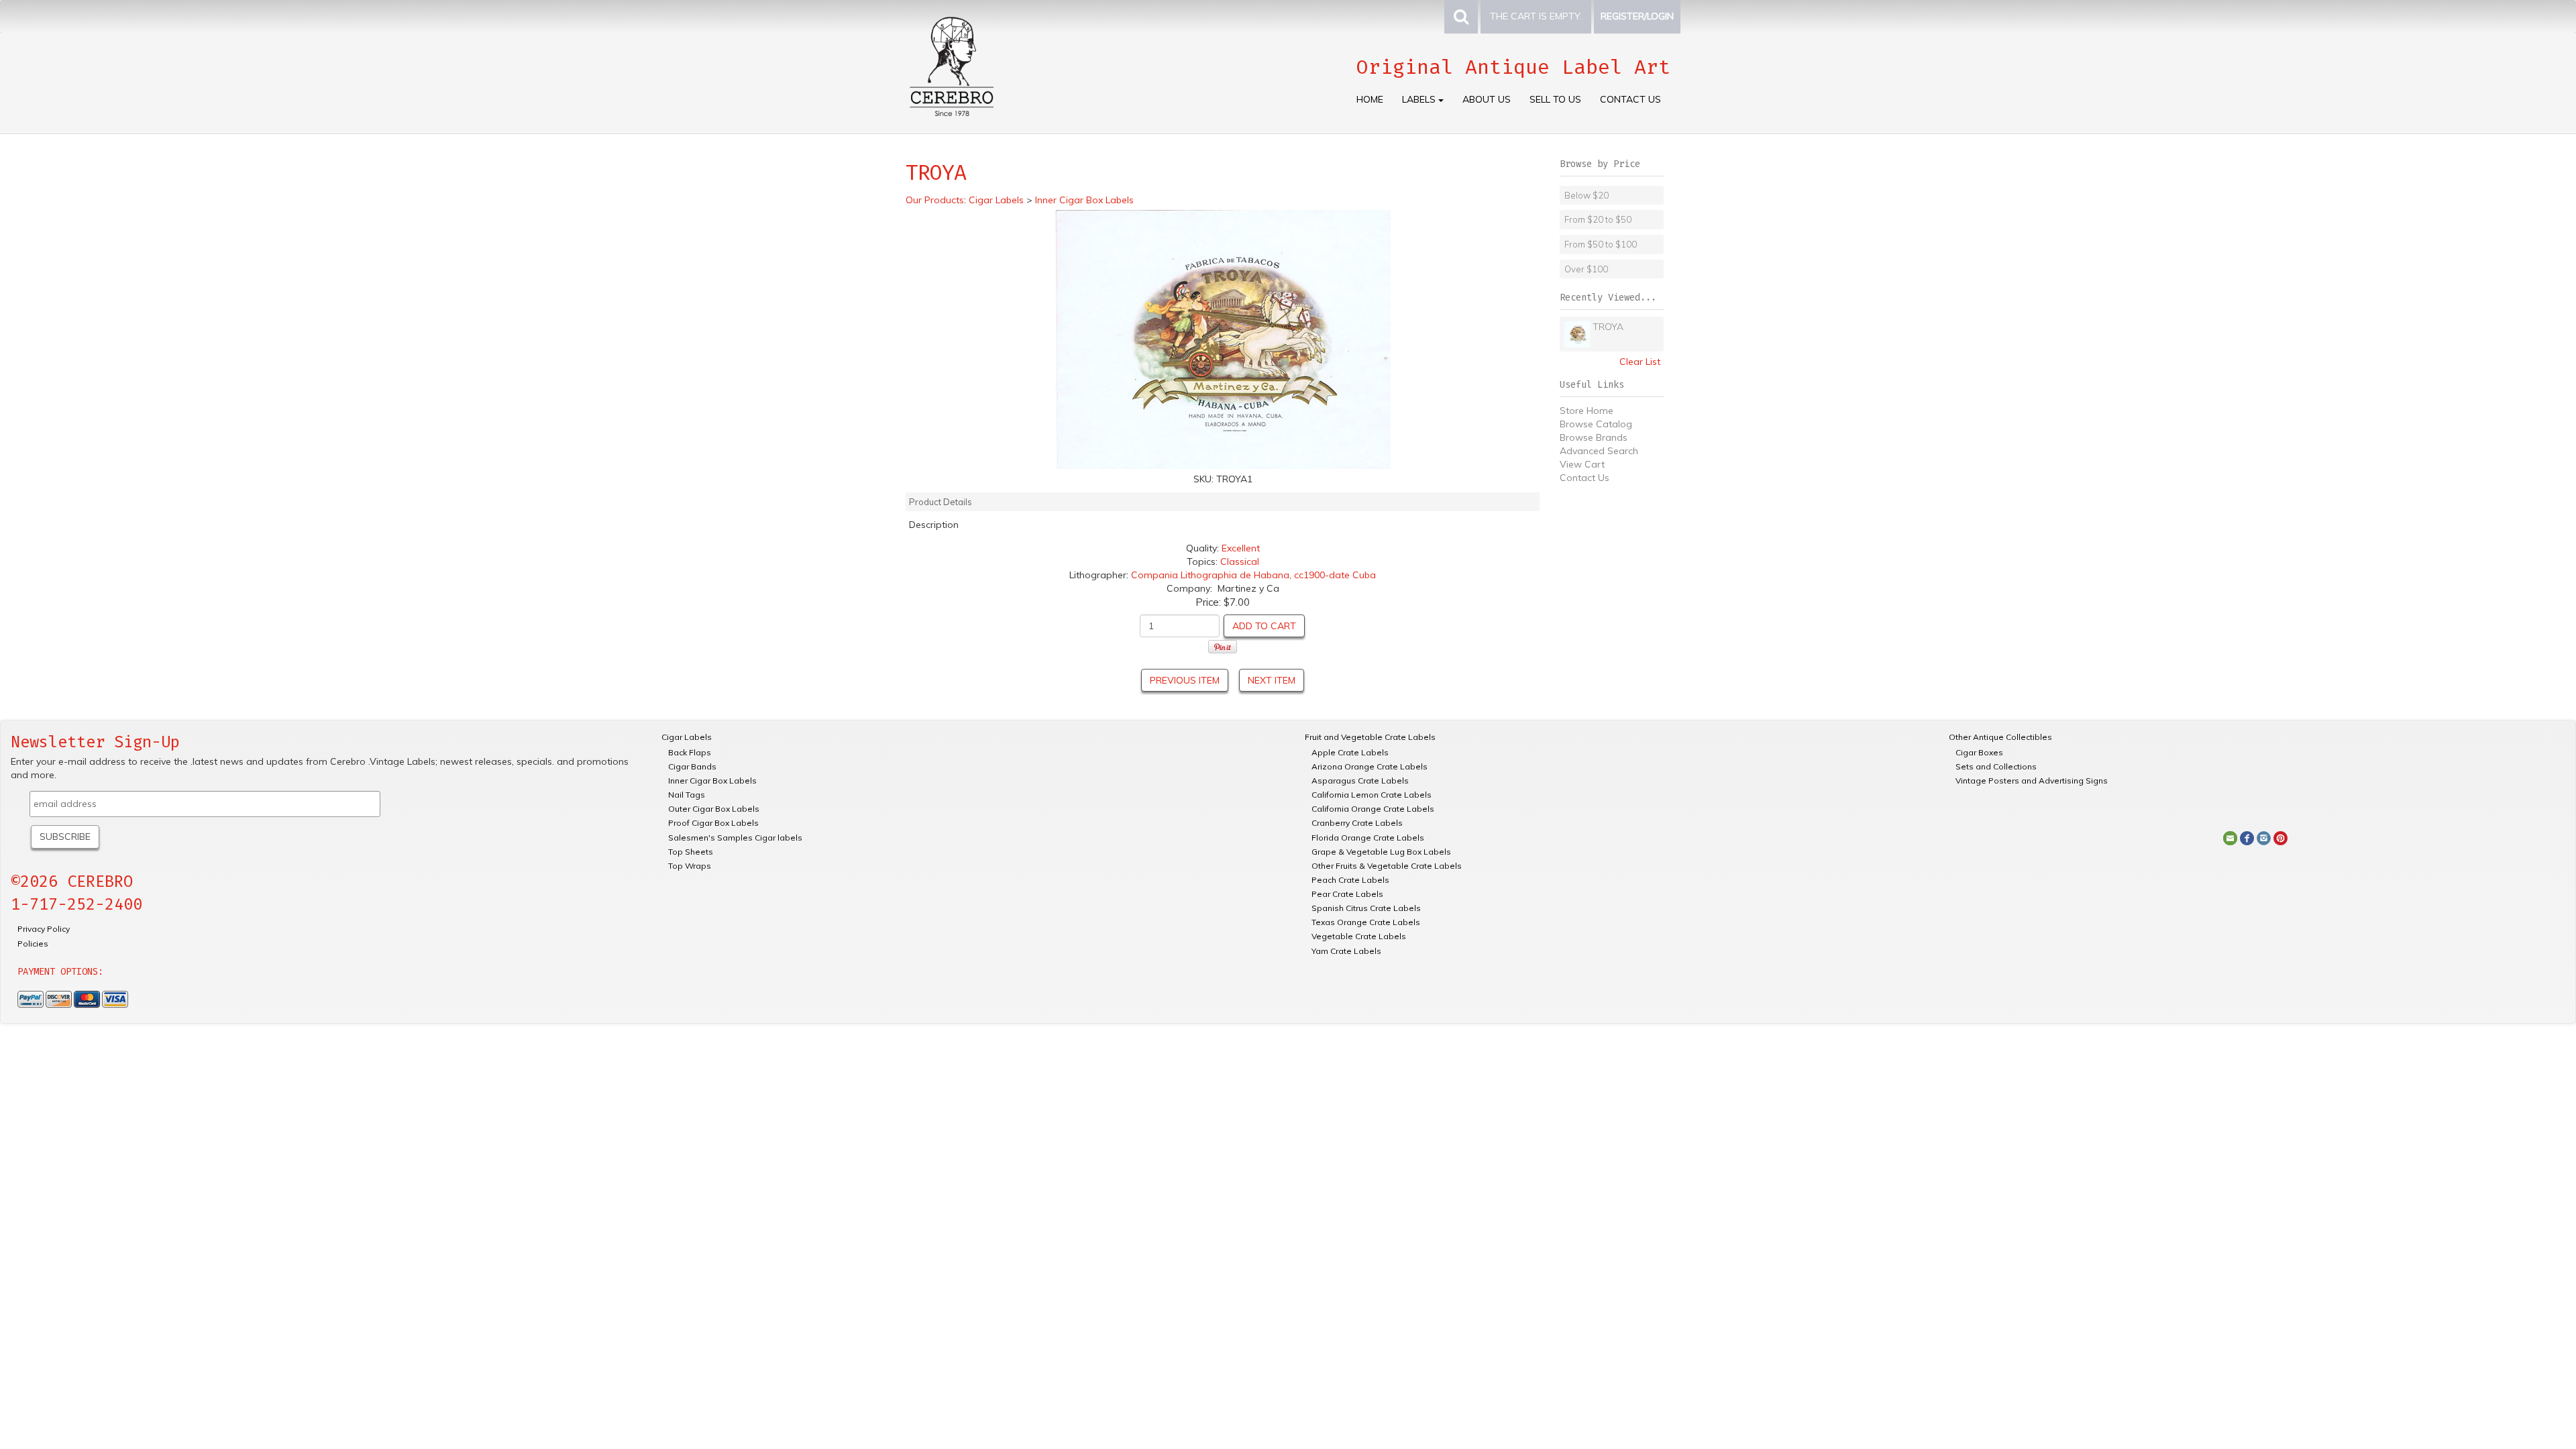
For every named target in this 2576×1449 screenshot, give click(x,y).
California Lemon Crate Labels (1372, 795)
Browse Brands (1594, 437)
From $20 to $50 (1598, 219)
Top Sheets (691, 852)
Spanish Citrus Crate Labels (1366, 908)
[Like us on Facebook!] (2247, 837)
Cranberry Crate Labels (1357, 823)
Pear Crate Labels (1347, 894)
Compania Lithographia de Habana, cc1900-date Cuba (1253, 575)
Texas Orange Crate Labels (1366, 922)
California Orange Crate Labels (1373, 809)
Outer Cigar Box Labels (714, 809)
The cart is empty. (1536, 16)
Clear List (1640, 362)
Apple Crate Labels (1350, 752)
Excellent (1241, 548)
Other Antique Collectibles (2000, 737)
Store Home (1587, 411)
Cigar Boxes (1979, 752)
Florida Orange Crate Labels (1368, 838)
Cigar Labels (687, 737)
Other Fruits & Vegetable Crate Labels (1387, 866)
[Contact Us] (2230, 837)
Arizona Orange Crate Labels (1370, 766)
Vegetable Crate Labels (1359, 936)
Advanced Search (1599, 451)
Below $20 (1587, 195)
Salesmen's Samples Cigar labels (735, 838)
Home (1370, 99)
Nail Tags (687, 795)
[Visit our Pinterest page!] (2280, 837)
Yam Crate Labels (1346, 951)
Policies (33, 944)
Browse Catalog (1596, 424)
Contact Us (1630, 99)
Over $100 (1586, 269)
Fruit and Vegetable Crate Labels (1370, 737)
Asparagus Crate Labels (1360, 781)
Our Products (935, 200)
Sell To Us (1555, 99)
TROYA (1608, 327)
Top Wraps (690, 866)
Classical (1240, 561)
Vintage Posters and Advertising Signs (2032, 781)
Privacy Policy (44, 929)
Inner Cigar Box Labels (712, 781)
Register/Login (1637, 16)
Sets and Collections (1996, 766)
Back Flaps (690, 752)
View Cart (1582, 464)
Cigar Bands (692, 766)
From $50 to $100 (1601, 244)
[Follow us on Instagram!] (2264, 837)
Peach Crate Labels (1350, 880)
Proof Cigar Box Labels (713, 823)
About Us (1487, 99)
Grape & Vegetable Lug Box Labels (1381, 852)
